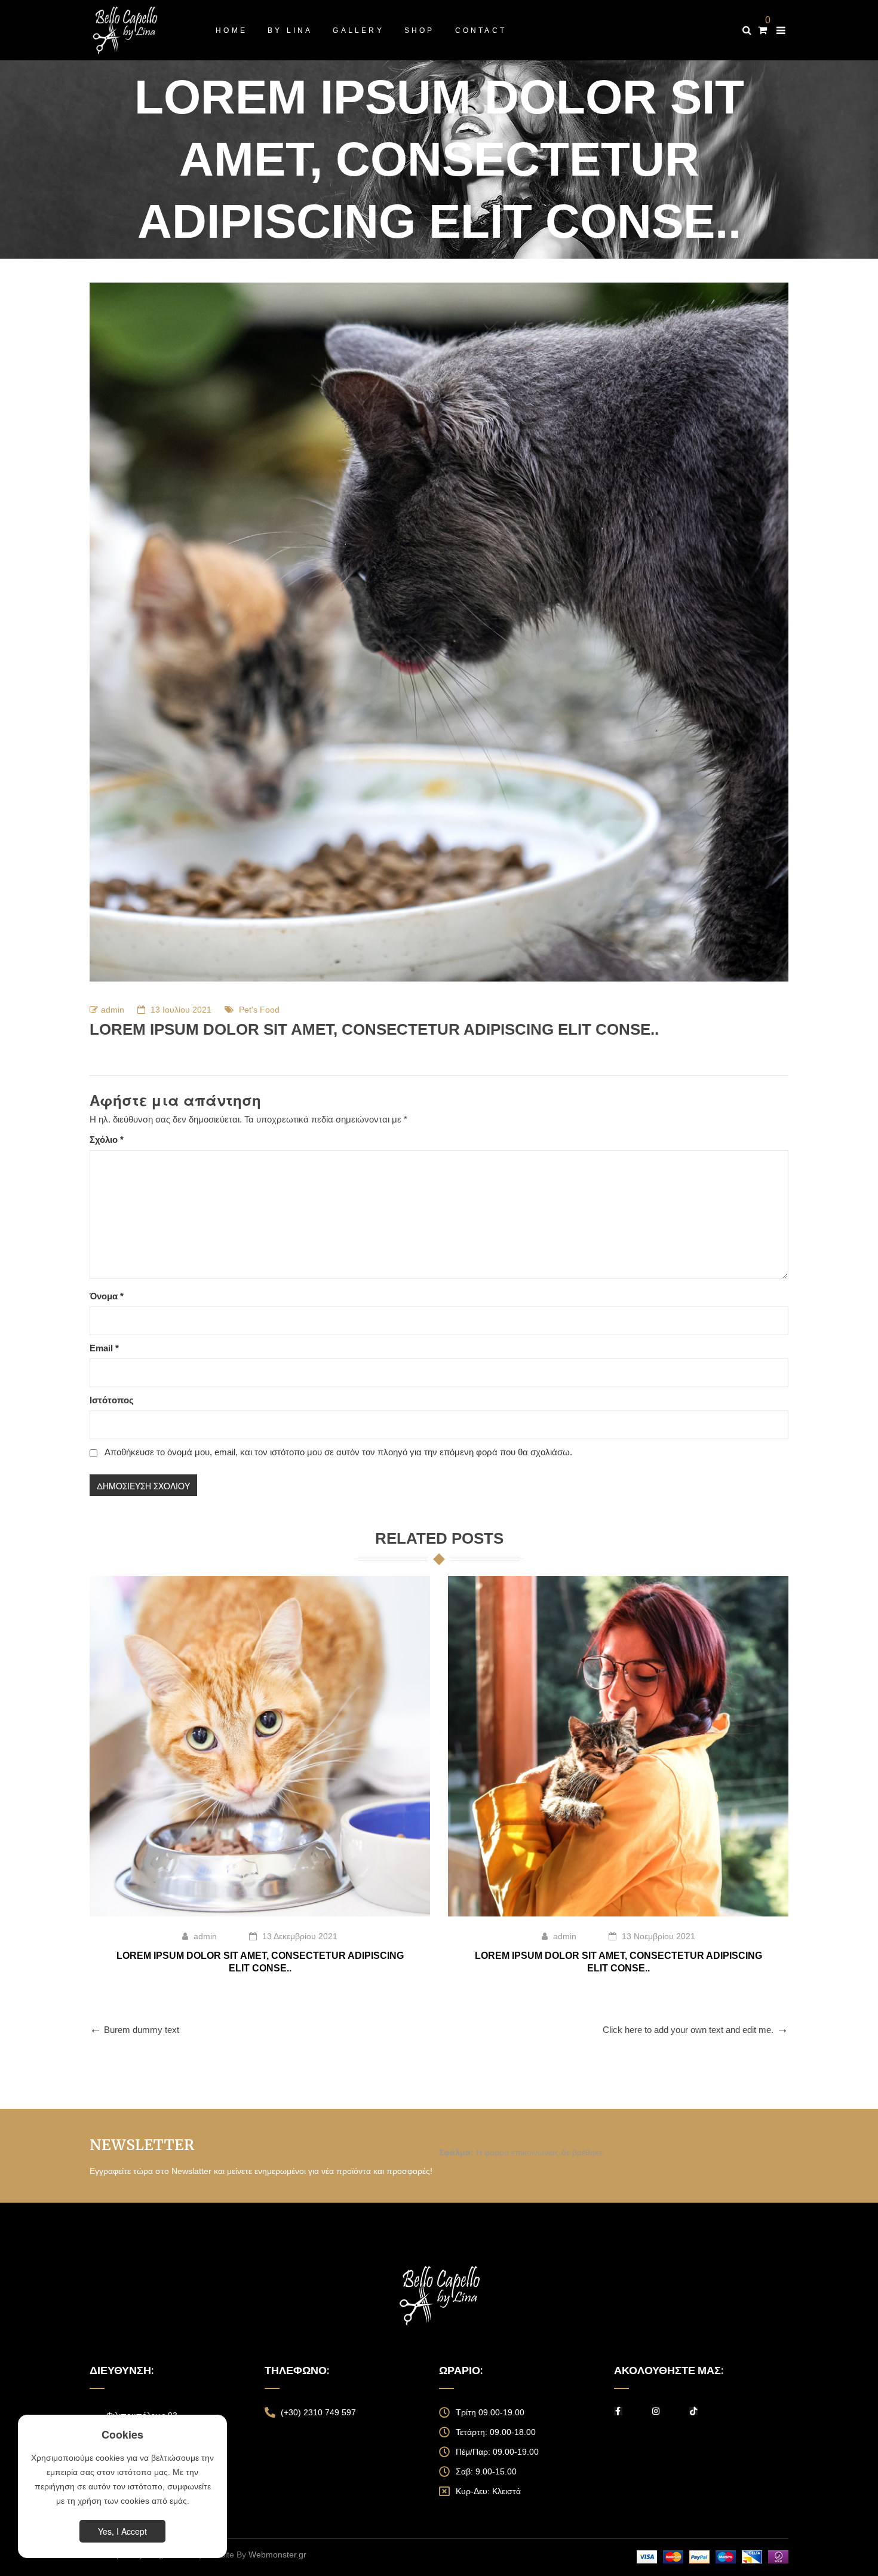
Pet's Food (259, 1010)
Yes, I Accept (122, 2531)
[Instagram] (656, 2411)
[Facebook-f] (618, 2411)
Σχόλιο (107, 1140)
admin (113, 1010)
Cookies (122, 2434)
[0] (762, 30)
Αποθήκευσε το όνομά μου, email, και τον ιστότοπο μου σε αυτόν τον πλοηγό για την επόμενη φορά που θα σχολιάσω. (338, 1452)
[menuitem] (231, 30)
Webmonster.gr (277, 2554)
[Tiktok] (693, 2411)
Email (104, 1348)
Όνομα (107, 1296)
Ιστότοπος (112, 1400)
